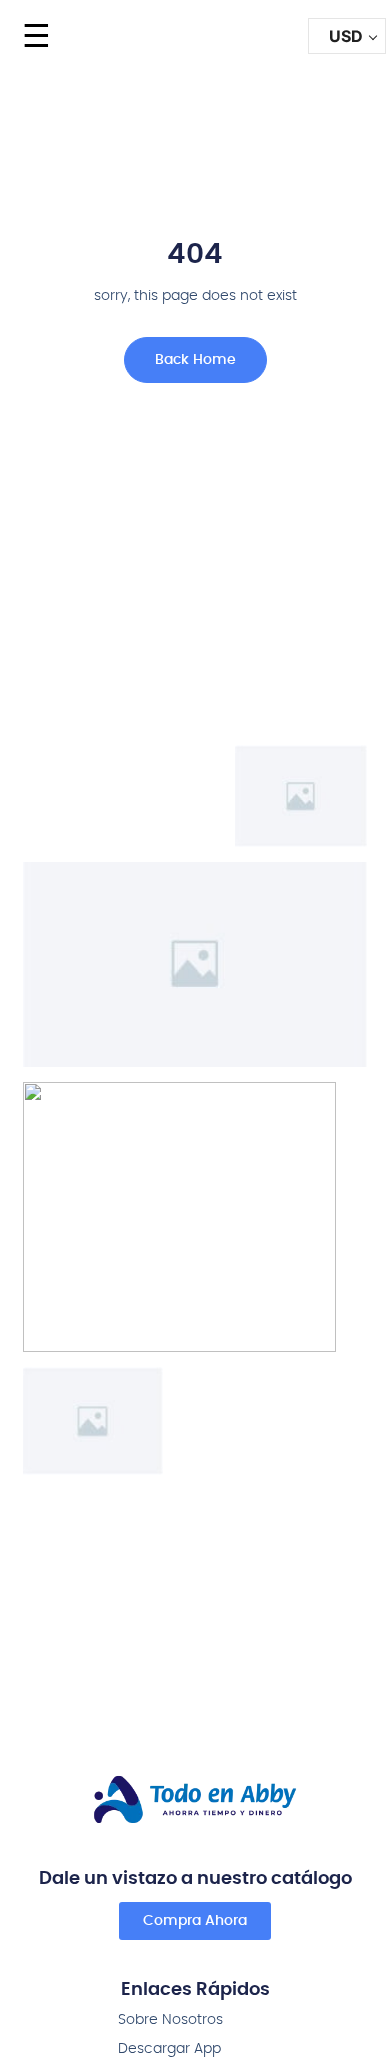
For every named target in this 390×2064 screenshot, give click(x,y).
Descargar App (169, 2049)
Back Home (195, 360)
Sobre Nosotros (170, 2020)
